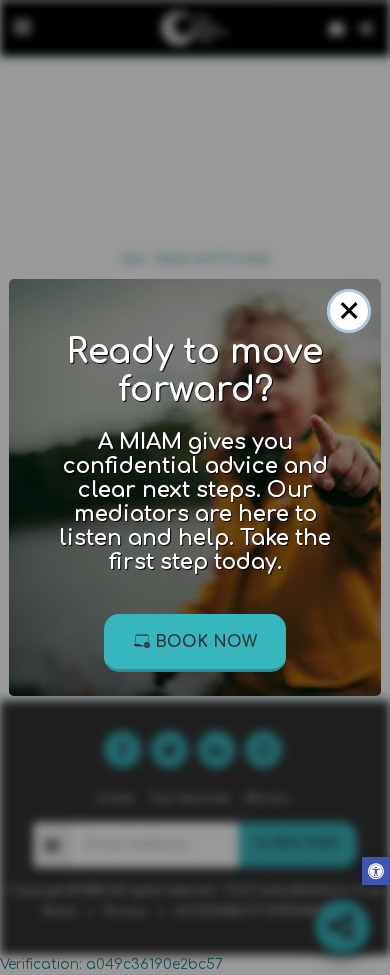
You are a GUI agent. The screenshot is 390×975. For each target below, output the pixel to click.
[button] (376, 873)
